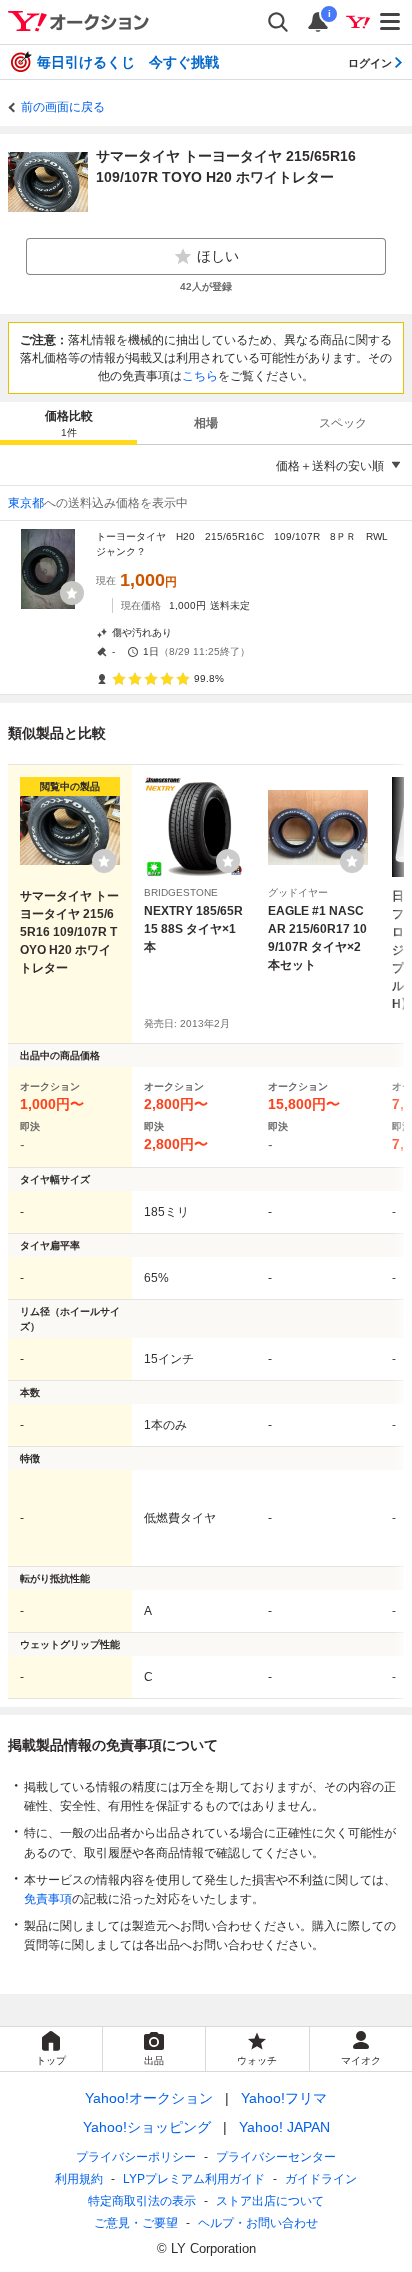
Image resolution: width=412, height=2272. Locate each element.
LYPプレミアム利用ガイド (194, 2179)
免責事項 (48, 1899)
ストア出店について (270, 2201)
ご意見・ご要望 (136, 2223)
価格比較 (69, 423)
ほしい (218, 256)
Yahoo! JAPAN (284, 2127)
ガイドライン (321, 2179)
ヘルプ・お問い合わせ (258, 2223)
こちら (200, 376)
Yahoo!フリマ (284, 2098)
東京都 (26, 503)
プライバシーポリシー (136, 2157)
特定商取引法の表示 (142, 2201)
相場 (206, 423)
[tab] (68, 423)
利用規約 (79, 2179)
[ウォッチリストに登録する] (104, 861)
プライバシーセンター (276, 2157)
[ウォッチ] (72, 593)
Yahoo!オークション (149, 2098)
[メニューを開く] (391, 22)
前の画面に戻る (63, 107)
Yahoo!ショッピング (147, 2127)
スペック (343, 423)
